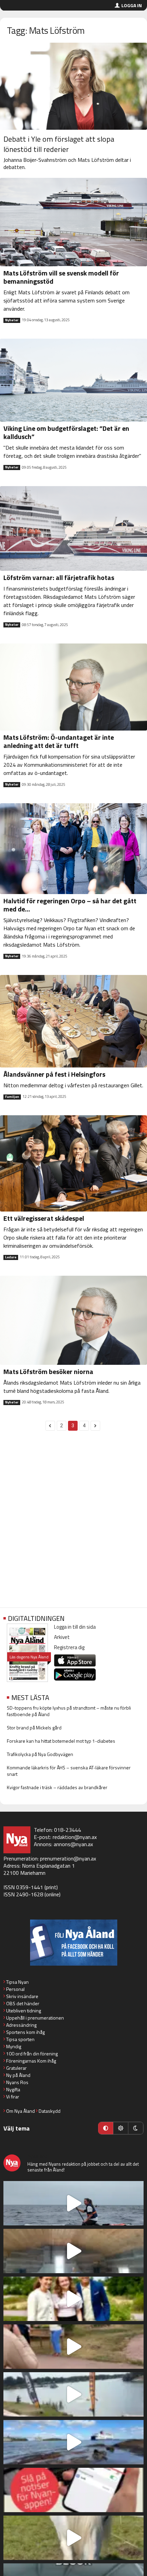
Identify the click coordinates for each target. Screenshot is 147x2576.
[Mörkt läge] (136, 2128)
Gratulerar (16, 2068)
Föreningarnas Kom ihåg (31, 2061)
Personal (15, 1989)
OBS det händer (23, 2003)
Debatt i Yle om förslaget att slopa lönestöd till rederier (59, 144)
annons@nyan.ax (73, 1844)
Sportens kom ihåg (25, 2032)
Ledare (11, 1257)
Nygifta (13, 2089)
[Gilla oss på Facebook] (73, 1943)
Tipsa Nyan (17, 1982)
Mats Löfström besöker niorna (48, 1371)
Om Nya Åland (21, 2111)
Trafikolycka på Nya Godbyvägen (40, 1754)
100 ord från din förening (32, 2054)
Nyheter (12, 320)
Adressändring (21, 2025)
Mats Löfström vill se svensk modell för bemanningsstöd (61, 277)
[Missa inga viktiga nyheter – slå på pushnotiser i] (73, 2490)
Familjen (12, 1097)
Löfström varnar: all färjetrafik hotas (59, 577)
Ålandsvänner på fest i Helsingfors (54, 1074)
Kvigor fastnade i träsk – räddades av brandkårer (57, 1787)
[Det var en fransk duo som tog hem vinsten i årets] (73, 2394)
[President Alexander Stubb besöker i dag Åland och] (73, 2347)
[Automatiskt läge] (106, 2128)
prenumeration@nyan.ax (68, 1858)
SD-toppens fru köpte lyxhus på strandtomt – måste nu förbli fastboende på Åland (69, 1711)
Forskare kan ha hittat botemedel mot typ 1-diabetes (61, 1741)
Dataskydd (50, 2111)
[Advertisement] (73, 1523)
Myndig (14, 2046)
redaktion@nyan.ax (75, 1837)
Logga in (132, 5)
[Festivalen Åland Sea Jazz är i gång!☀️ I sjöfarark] (73, 2251)
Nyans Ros (17, 2082)
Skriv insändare (22, 1996)
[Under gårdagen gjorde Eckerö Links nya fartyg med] (73, 2442)
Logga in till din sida (75, 1627)
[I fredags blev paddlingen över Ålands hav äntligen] (73, 2203)
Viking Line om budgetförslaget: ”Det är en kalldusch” (66, 432)
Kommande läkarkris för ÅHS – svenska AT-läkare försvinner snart (69, 1771)
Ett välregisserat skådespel (44, 1218)
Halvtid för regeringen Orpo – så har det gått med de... (70, 905)
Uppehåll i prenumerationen (35, 2018)
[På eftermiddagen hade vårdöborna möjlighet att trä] (73, 2299)
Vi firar (13, 2097)
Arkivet (62, 1637)
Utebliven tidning (24, 2011)
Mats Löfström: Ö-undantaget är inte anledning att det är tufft (59, 741)
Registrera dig (69, 1647)
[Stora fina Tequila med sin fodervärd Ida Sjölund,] (73, 2538)
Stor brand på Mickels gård (34, 1728)
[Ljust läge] (121, 2128)
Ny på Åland (18, 2075)
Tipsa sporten (20, 2039)
